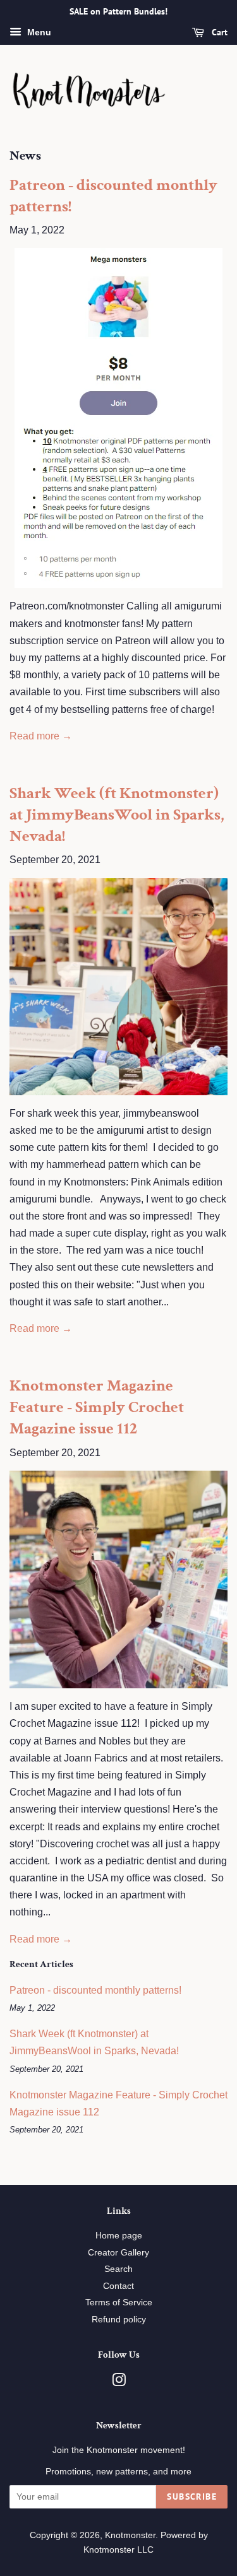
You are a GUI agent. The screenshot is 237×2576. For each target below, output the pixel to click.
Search (118, 2269)
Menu (38, 32)
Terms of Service (119, 2303)
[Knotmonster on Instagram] (119, 2383)
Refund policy (119, 2320)
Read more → (41, 736)
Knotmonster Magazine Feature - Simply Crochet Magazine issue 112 (97, 1407)
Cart (218, 32)
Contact (118, 2286)
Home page (119, 2236)
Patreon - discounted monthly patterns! (113, 196)
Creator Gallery (118, 2253)
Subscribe (192, 2497)
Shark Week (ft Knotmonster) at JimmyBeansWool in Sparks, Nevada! (117, 815)
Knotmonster (130, 2535)
